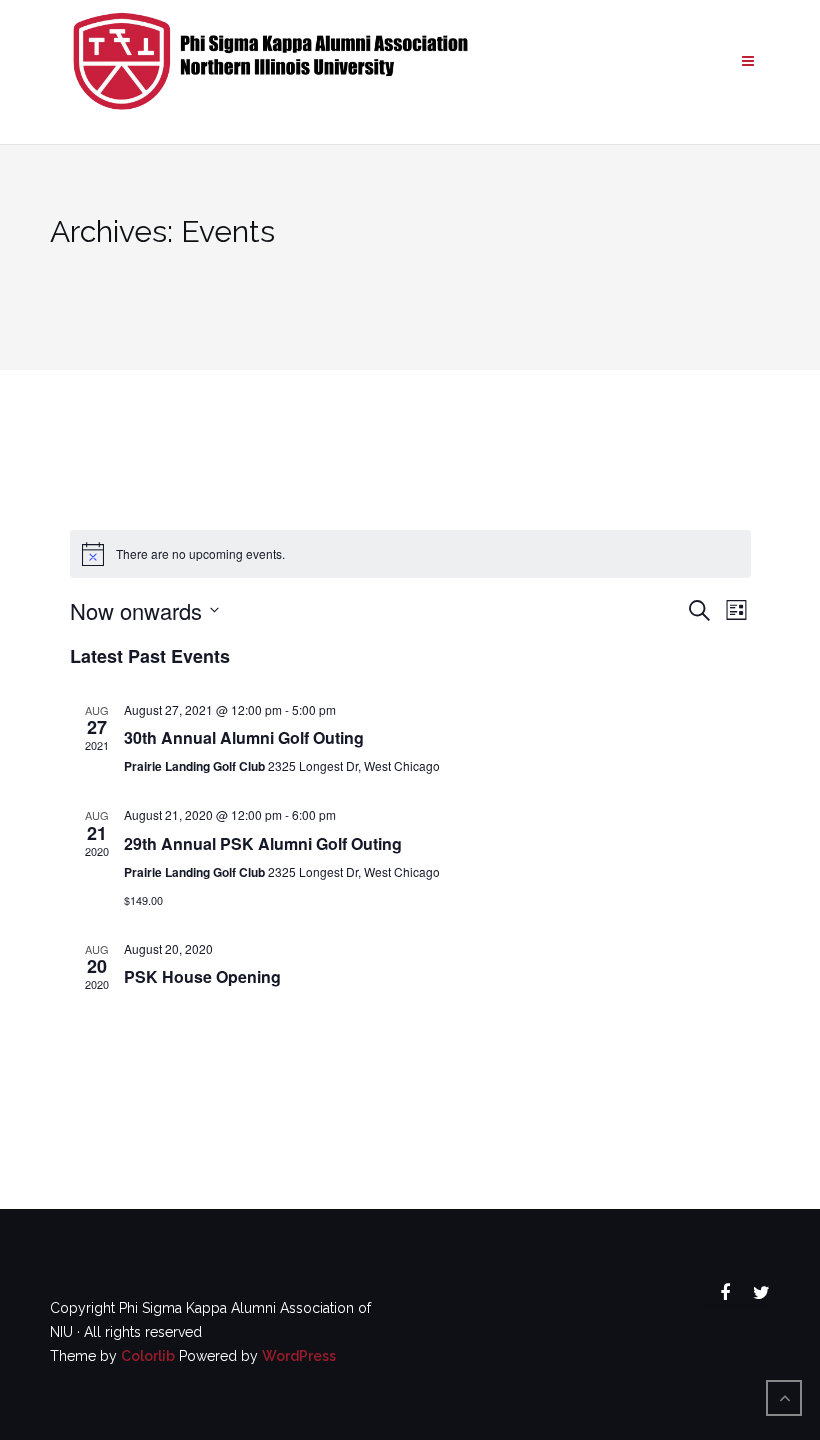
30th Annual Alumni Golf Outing (244, 737)
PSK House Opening (202, 976)
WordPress (299, 1356)
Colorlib (148, 1356)
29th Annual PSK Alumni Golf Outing (263, 843)
